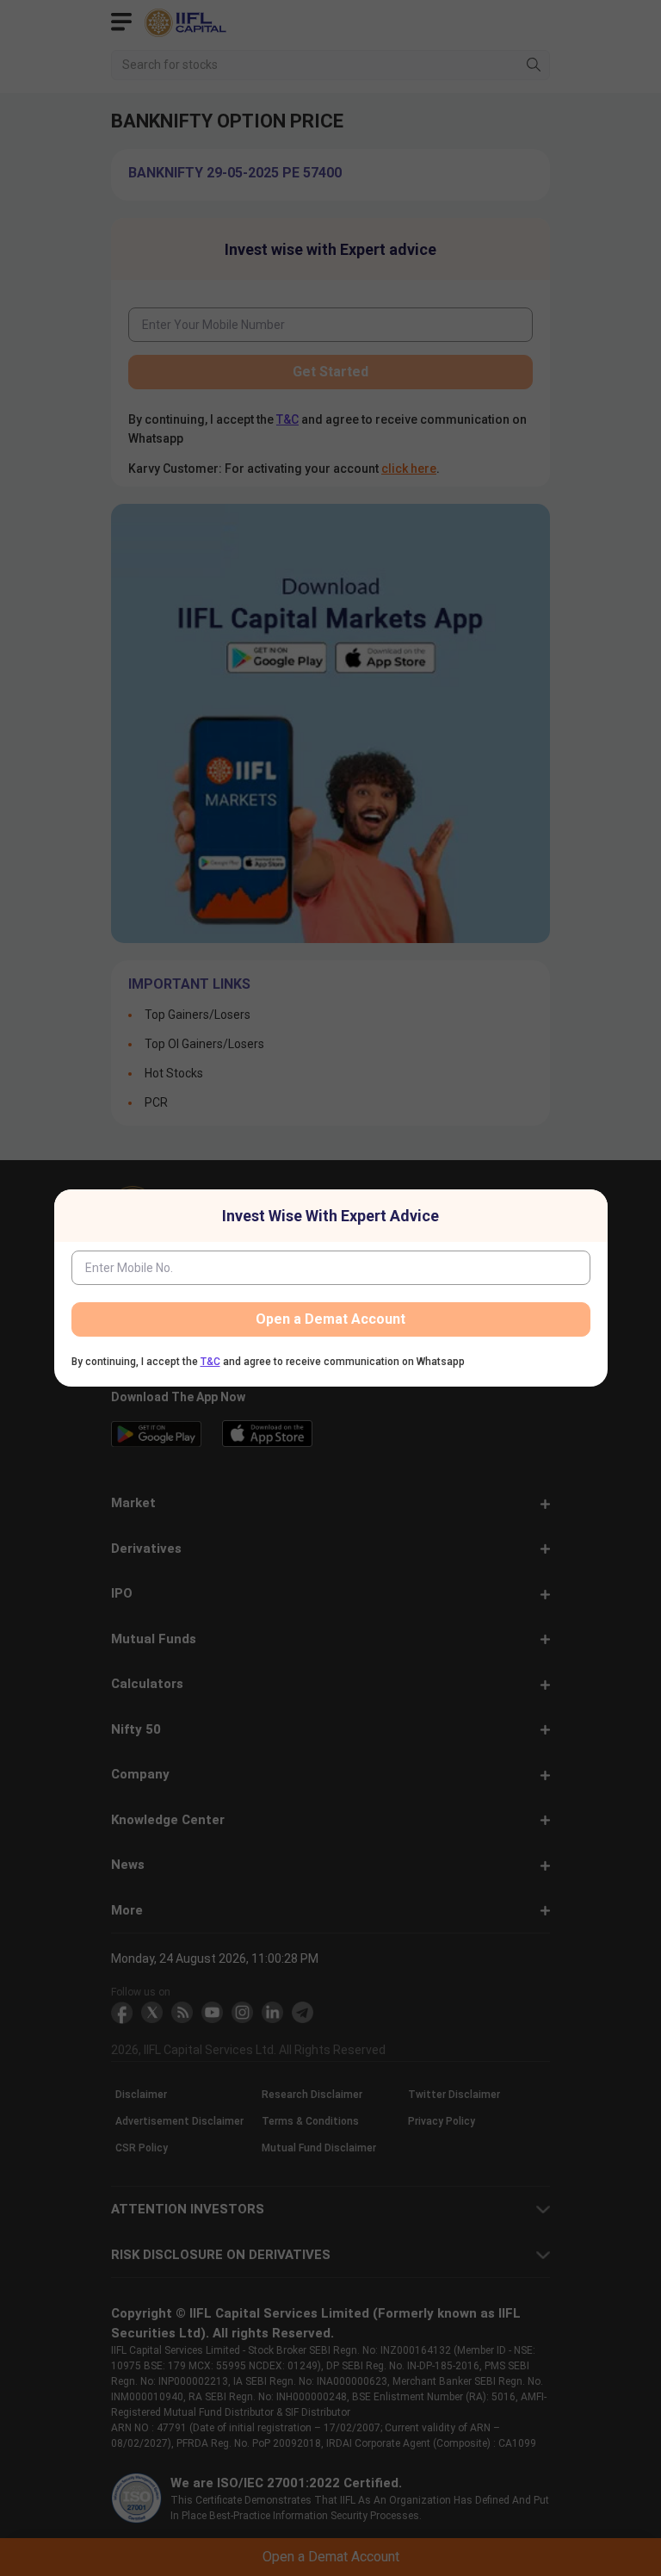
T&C (210, 1362)
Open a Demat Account (330, 1319)
